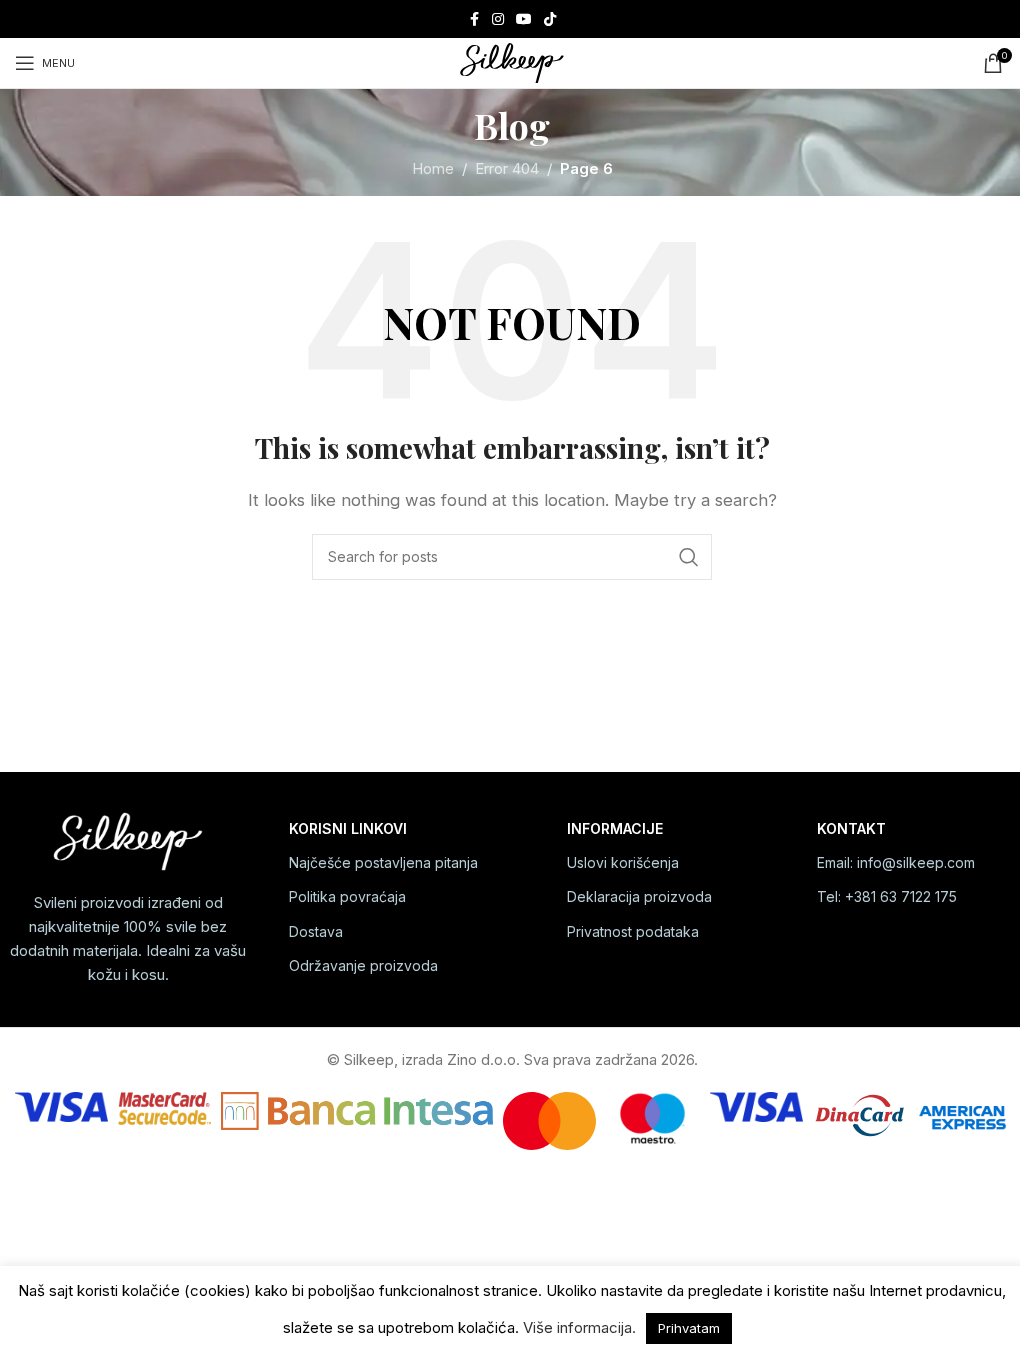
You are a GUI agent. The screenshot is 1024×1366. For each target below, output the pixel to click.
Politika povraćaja (347, 896)
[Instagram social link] (498, 19)
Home (433, 168)
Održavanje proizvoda (363, 965)
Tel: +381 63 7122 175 (887, 896)
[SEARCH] (689, 557)
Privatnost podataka (633, 931)
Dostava (316, 931)
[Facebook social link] (474, 19)
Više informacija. (579, 1327)
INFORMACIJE (615, 828)
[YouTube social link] (524, 19)
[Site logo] (512, 61)
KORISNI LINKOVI (348, 828)
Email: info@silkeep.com (896, 862)
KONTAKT (851, 828)
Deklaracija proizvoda (639, 896)
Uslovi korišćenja (623, 862)
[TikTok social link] (550, 19)
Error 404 (507, 168)
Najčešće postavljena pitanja (383, 862)
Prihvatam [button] (689, 1328)
